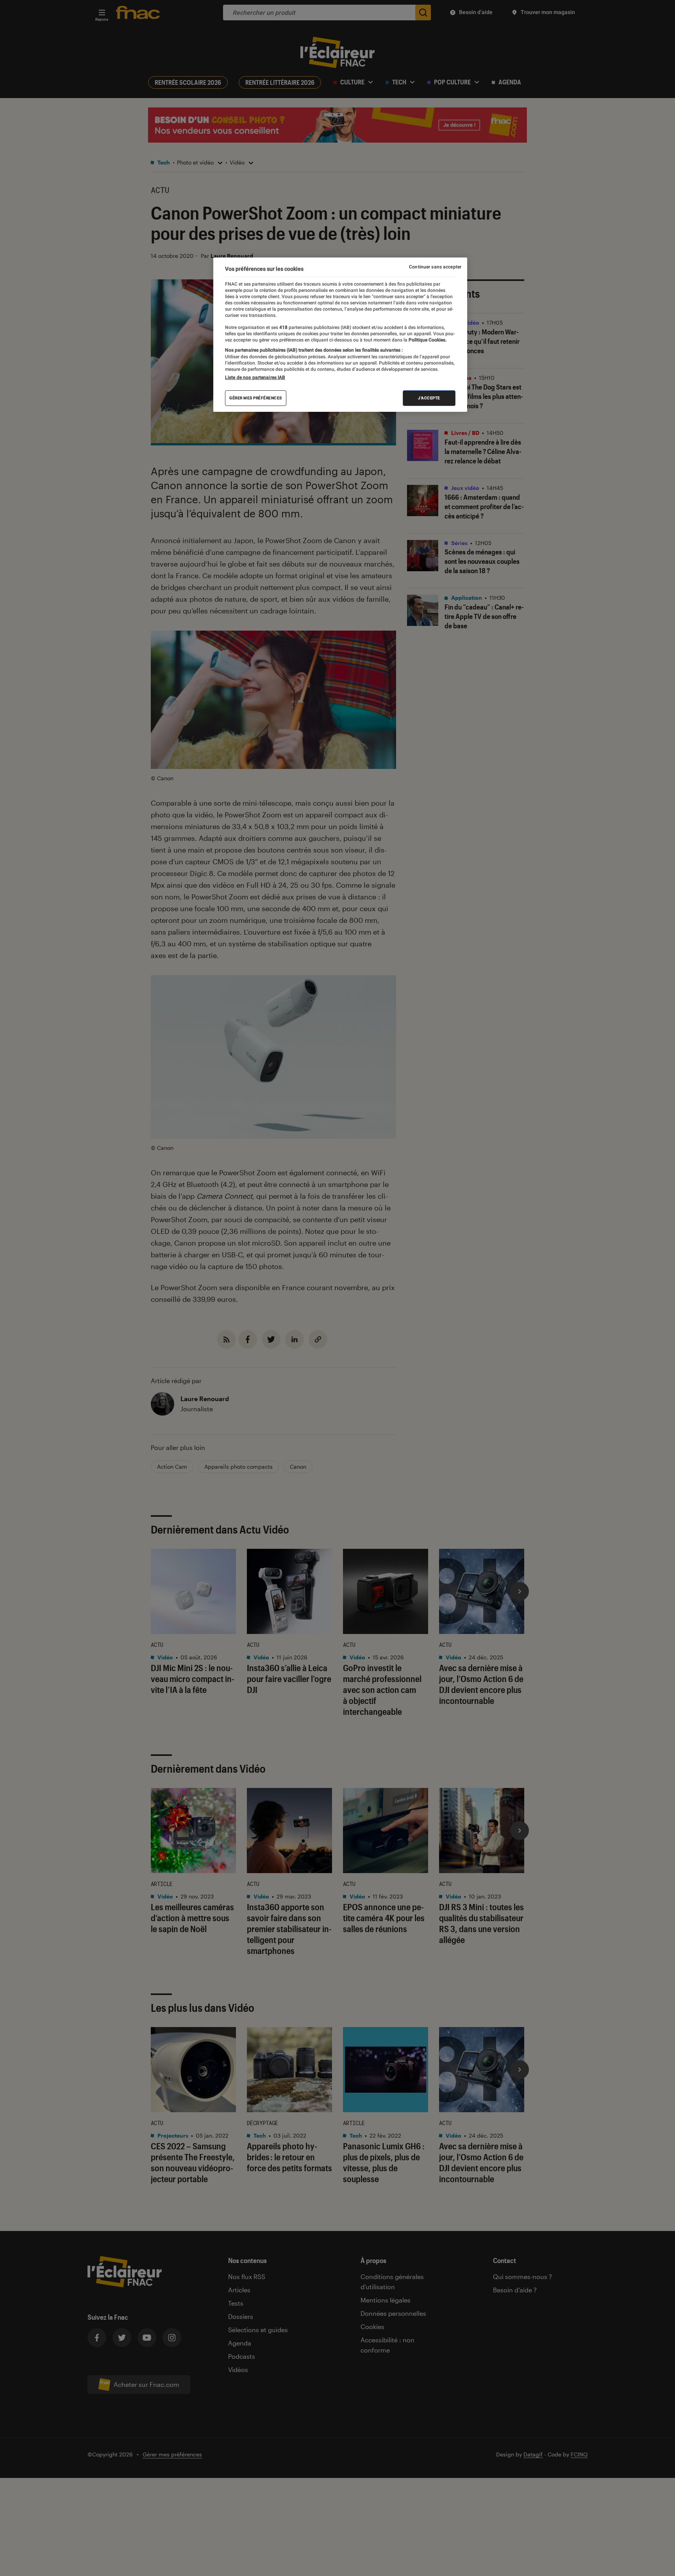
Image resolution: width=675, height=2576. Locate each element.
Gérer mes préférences (256, 398)
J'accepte (429, 398)
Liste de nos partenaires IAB (255, 377)
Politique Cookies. (427, 340)
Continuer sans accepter (435, 267)
